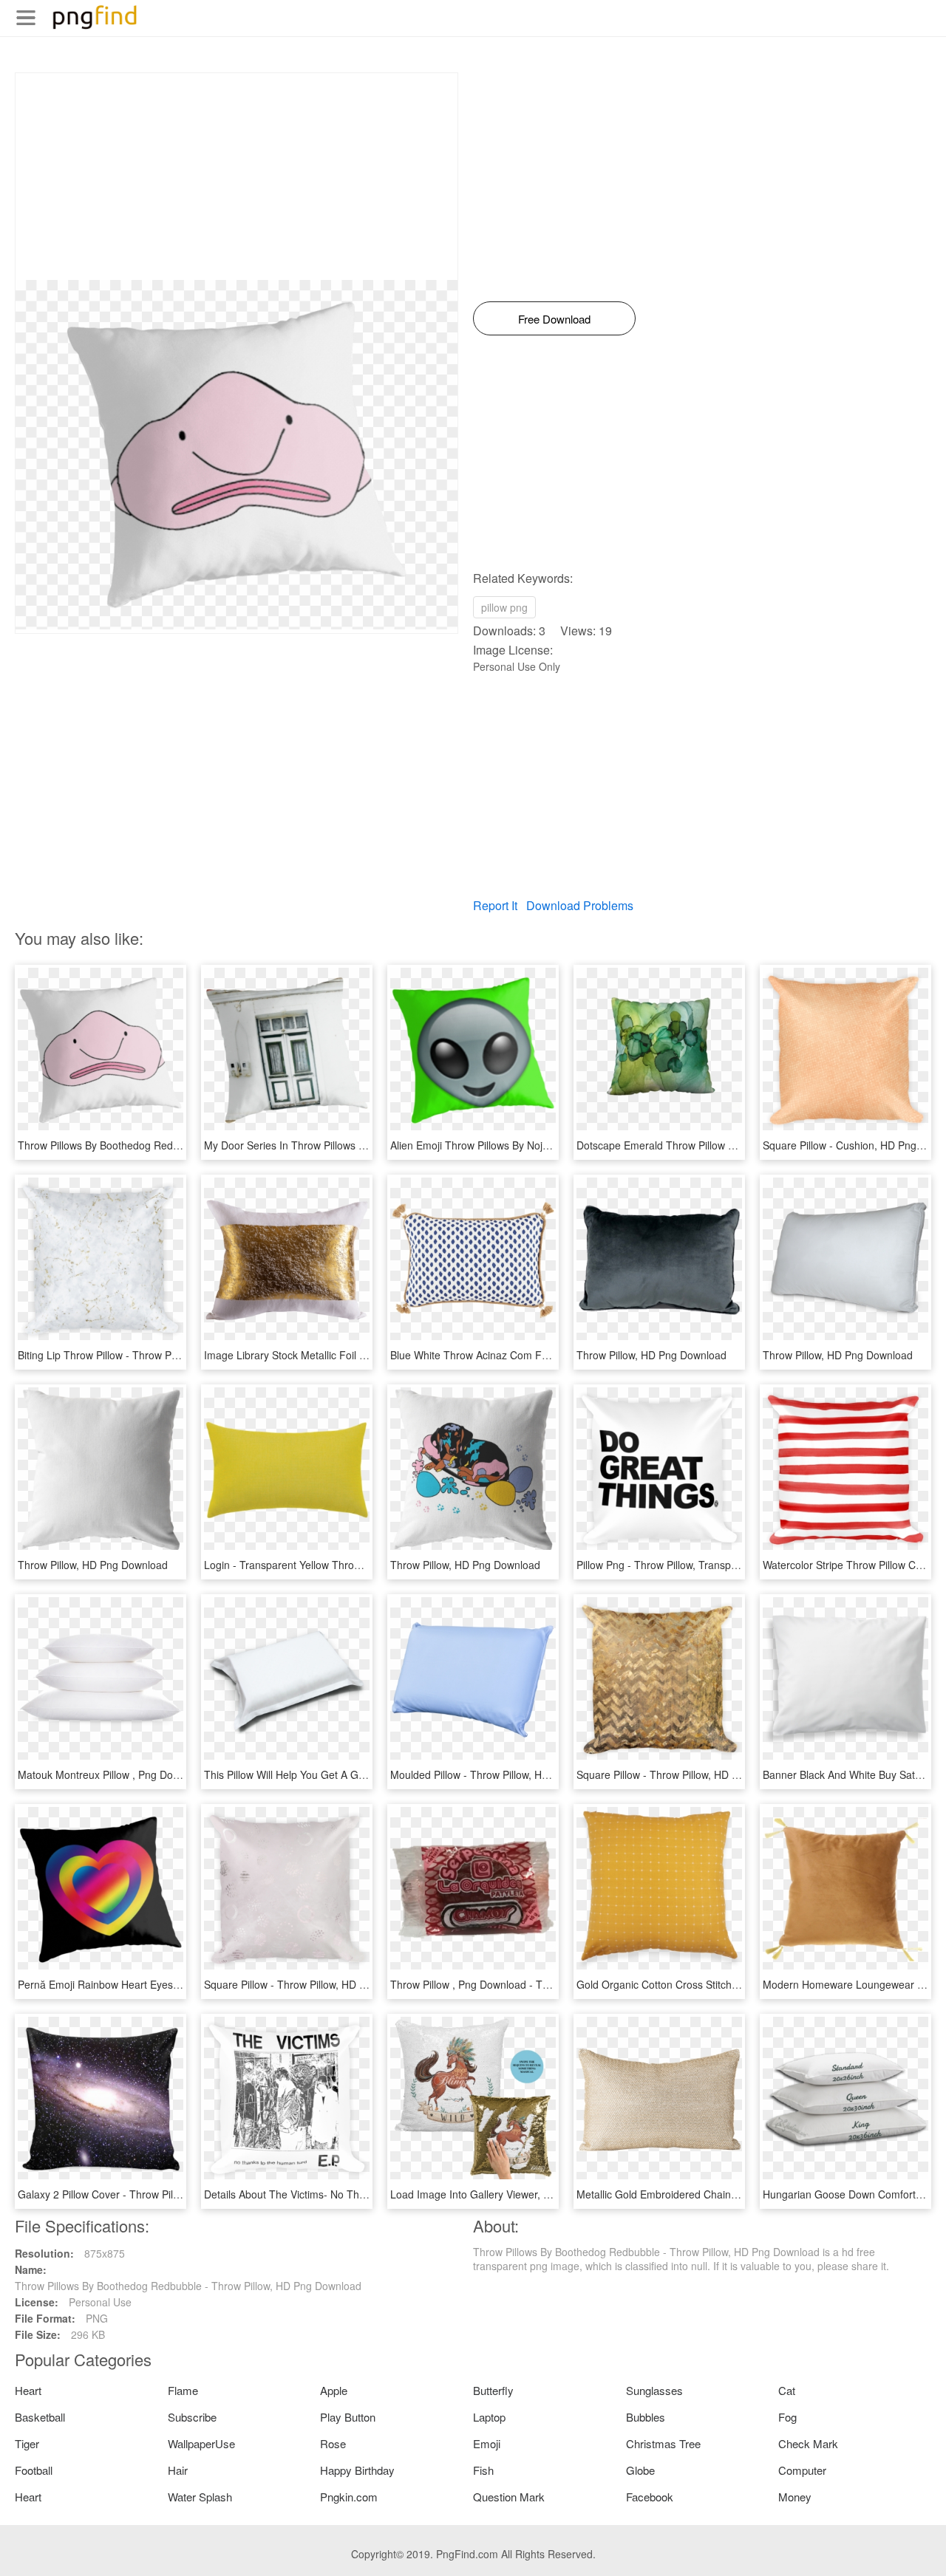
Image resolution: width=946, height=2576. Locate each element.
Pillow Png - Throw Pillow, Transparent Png (677, 1565)
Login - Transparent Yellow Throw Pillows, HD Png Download (346, 1565)
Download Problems (580, 905)
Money (795, 2497)
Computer (802, 2470)
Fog (787, 2417)
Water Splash (200, 2497)
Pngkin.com (349, 2497)
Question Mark (509, 2497)
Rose (333, 2443)
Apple (334, 2390)
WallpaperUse (201, 2443)
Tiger (27, 2443)
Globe (640, 2470)
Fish (483, 2470)
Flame (183, 2390)
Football (34, 2470)
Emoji (487, 2443)
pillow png (504, 607)
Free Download (554, 319)
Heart (28, 2390)
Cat (787, 2390)
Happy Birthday (357, 2470)
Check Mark (808, 2443)
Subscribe (192, 2417)
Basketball (40, 2417)
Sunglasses (654, 2390)
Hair (178, 2470)
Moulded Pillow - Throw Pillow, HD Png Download (505, 1774)
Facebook (650, 2497)
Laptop (489, 2417)
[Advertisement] (236, 177)
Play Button (348, 2417)
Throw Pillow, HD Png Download (651, 1355)
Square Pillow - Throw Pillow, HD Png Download (688, 1774)
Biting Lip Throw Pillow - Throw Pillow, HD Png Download (150, 1355)
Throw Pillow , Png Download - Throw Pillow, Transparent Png (534, 1984)
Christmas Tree (663, 2443)
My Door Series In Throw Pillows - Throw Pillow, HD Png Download (360, 1145)
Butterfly (493, 2390)
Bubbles (646, 2417)
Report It (495, 905)
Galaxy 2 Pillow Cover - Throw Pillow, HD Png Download (149, 2194)
